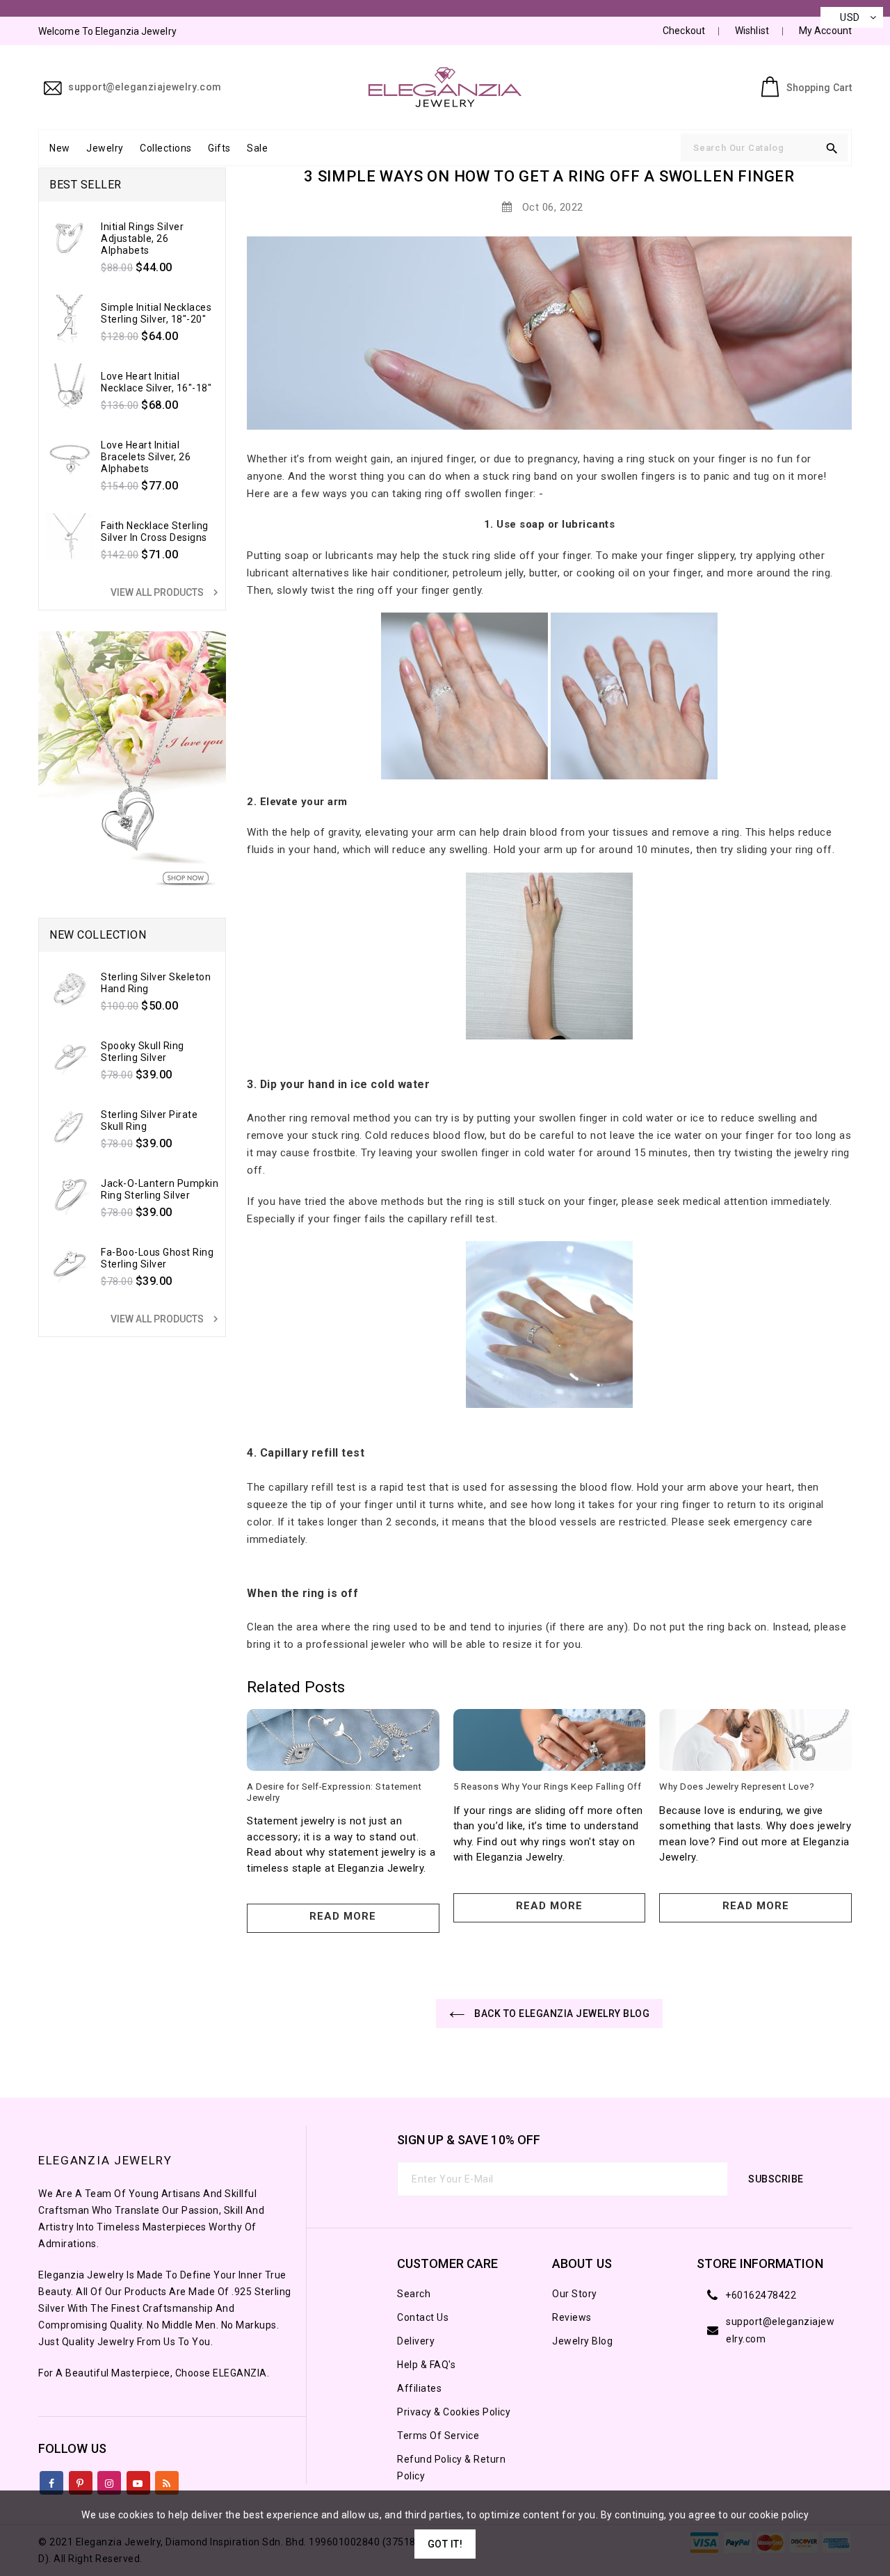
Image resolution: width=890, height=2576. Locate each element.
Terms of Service (438, 2436)
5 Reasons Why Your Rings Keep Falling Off (548, 1787)
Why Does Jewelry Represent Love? (737, 1787)
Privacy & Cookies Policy (454, 2412)
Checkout (684, 31)
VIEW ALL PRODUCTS (166, 592)
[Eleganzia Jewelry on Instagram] (110, 2480)
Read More (343, 1916)
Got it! (445, 2544)
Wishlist (752, 31)
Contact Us (423, 2317)
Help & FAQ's (426, 2365)
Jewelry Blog (582, 2341)
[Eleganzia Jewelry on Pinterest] (80, 2480)
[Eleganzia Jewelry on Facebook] (52, 2480)
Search (414, 2294)
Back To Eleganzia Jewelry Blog (561, 2014)
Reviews (572, 2317)
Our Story (575, 2294)
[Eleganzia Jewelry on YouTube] (138, 2480)
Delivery (416, 2341)
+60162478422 (761, 2295)
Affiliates (419, 2388)
